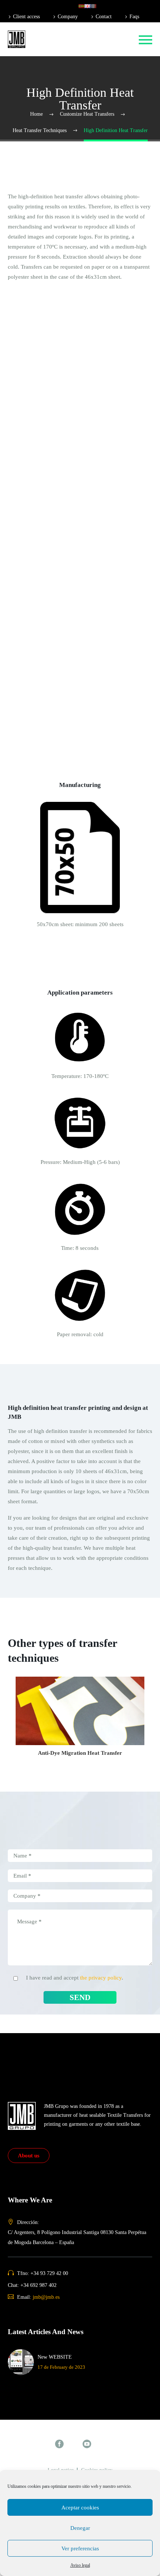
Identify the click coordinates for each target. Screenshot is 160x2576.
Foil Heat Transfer (46, 241)
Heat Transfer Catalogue (53, 432)
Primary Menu (145, 40)
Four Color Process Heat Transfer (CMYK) (75, 271)
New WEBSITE (55, 2357)
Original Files (41, 422)
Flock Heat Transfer (48, 382)
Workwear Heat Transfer (54, 111)
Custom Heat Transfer (51, 151)
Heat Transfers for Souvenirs (58, 121)
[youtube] (87, 2444)
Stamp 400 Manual (47, 623)
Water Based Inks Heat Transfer (62, 301)
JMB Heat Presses (46, 613)
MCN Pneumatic (44, 663)
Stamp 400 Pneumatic (51, 633)
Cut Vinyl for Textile (49, 472)
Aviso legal (80, 2565)
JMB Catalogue (43, 452)
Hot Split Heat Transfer (52, 181)
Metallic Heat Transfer (51, 221)
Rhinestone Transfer (49, 502)
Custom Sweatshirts (48, 563)
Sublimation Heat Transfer (56, 342)
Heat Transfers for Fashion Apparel (66, 80)
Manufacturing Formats (52, 412)
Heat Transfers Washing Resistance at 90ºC (75, 332)
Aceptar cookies (80, 2508)
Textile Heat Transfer (49, 50)
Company (68, 17)
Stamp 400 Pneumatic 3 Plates (60, 643)
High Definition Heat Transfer (60, 281)
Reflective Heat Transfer (53, 231)
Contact (104, 17)
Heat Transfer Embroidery (55, 482)
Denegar (80, 2528)
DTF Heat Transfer (47, 291)
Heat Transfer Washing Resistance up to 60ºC (78, 321)
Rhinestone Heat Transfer (55, 352)
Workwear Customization (55, 573)
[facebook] (59, 2444)
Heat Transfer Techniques (55, 161)
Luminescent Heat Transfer (57, 251)
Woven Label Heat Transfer (57, 402)
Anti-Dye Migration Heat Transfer (65, 311)
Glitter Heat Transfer (49, 201)
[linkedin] (101, 2444)
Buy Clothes (40, 532)
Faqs (134, 17)
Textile (33, 512)
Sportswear (38, 583)
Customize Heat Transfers (55, 131)
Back (31, 60)
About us (29, 2156)
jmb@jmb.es (46, 2297)
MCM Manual (41, 653)
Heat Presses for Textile (52, 593)
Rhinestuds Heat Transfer (55, 362)
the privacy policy (101, 1978)
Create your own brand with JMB (64, 543)
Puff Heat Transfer (47, 191)
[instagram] (73, 2444)
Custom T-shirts (44, 553)
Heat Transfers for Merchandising (64, 90)
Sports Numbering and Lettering (63, 492)
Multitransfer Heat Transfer (57, 372)
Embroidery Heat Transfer (55, 392)
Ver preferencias (80, 2548)
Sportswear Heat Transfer (55, 100)
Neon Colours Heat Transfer (58, 211)
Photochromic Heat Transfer (58, 261)
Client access (26, 17)
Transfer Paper (42, 462)
